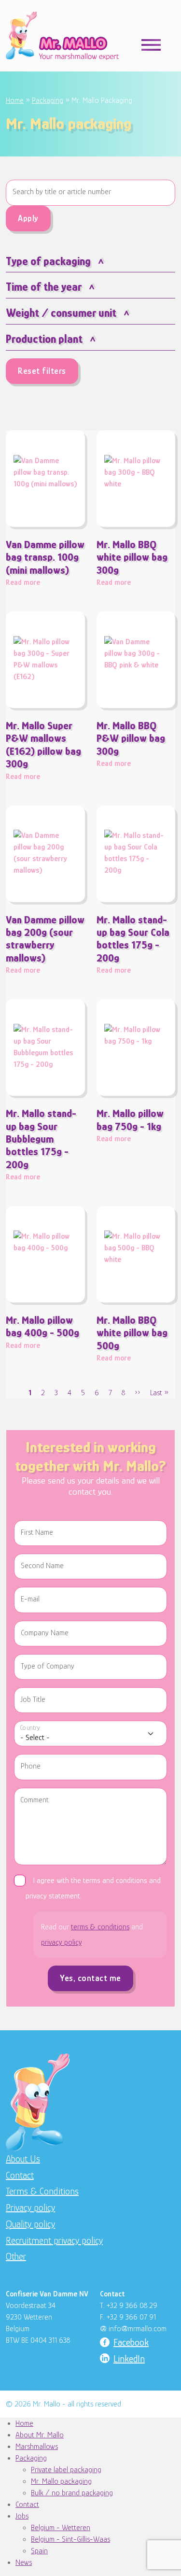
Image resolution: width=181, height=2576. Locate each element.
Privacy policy (30, 2208)
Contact (20, 2175)
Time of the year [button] (44, 287)
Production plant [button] (44, 339)
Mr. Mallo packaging (61, 2481)
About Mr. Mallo (40, 2435)
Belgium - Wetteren (61, 2528)
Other (16, 2256)
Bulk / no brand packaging (72, 2493)
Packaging (48, 100)
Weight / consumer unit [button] (61, 313)
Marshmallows (37, 2447)
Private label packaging (66, 2470)
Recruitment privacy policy (54, 2240)
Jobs (22, 2516)
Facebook (131, 2342)
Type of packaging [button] (48, 261)
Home (15, 100)
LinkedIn (129, 2359)
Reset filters (42, 371)
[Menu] (151, 44)
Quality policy (30, 2224)
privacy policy (61, 1942)
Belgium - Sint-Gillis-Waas (70, 2539)
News (24, 2562)
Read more (45, 563)
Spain (39, 2551)
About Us (23, 2159)
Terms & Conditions (42, 2191)
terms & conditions (100, 1927)
